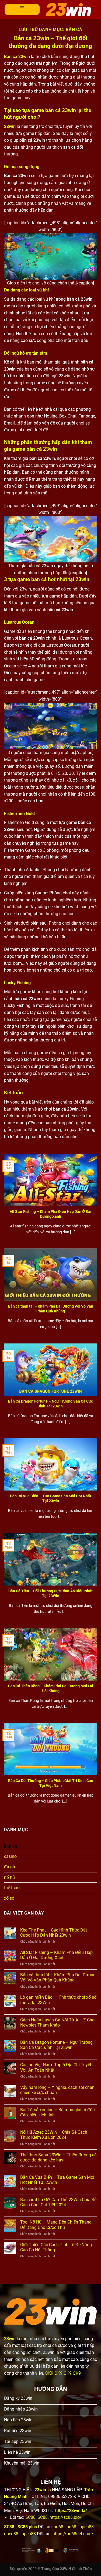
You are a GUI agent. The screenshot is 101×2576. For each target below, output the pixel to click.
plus (32, 2527)
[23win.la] (68, 9)
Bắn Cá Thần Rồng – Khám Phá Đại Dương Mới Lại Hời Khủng (51, 1688)
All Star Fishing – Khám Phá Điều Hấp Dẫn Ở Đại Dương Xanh (50, 1214)
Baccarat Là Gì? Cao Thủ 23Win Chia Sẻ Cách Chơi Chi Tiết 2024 (58, 2202)
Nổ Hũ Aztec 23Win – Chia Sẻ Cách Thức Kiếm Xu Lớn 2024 (54, 2135)
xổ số (9, 1898)
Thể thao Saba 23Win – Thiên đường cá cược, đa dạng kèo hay (58, 2157)
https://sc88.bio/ (66, 2517)
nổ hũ (9, 1877)
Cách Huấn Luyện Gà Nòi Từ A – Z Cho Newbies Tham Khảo (57, 2022)
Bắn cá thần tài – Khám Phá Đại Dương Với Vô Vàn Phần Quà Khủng (51, 1309)
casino (10, 1856)
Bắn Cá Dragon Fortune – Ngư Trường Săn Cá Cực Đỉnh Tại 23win (50, 1404)
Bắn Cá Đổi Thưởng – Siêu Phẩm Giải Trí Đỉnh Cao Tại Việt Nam (51, 1783)
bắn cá (11, 1846)
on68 (58, 2527)
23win (10, 126)
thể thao (12, 1888)
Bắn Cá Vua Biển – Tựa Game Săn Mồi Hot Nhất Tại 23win (51, 1498)
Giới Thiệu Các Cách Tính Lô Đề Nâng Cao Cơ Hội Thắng (56, 2247)
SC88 (30, 2517)
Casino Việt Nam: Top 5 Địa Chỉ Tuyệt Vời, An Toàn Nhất (56, 2067)
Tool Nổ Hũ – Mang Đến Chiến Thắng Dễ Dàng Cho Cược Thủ (56, 2225)
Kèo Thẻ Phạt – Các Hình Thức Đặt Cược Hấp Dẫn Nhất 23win (54, 1933)
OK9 (49, 2373)
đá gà (10, 1867)
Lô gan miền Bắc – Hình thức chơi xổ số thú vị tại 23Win (58, 2000)
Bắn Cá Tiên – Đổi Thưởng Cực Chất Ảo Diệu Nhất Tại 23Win (50, 1593)
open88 (87, 2527)
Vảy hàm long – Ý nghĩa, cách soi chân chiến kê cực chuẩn (57, 2090)
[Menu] (22, 9)
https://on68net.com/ (73, 2534)
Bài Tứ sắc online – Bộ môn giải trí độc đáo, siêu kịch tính (57, 2112)
